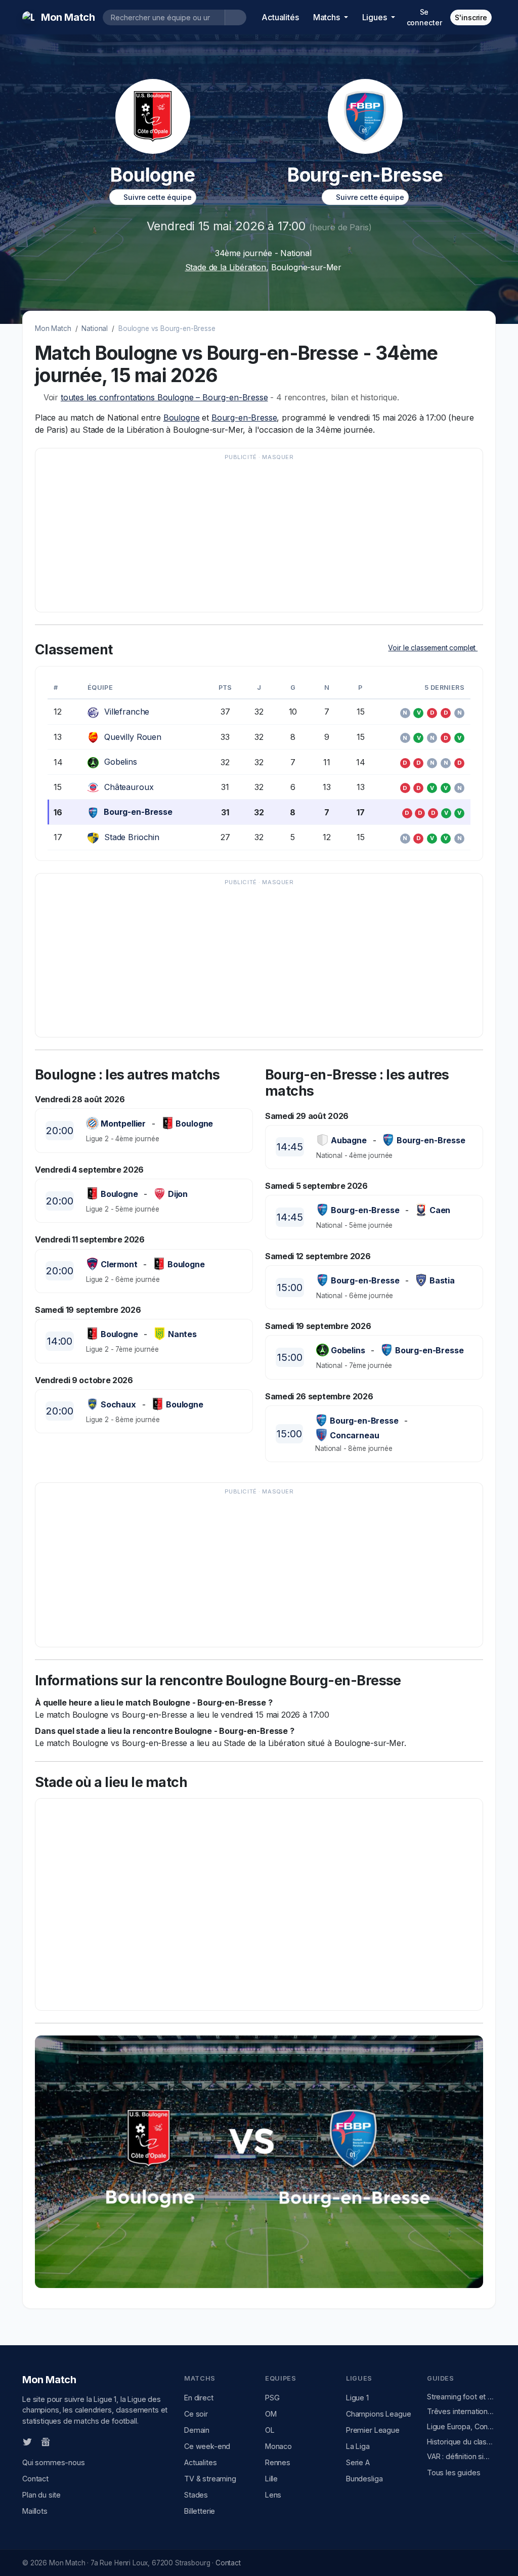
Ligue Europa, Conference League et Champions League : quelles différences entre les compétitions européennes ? (461, 2426)
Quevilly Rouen (133, 737)
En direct (199, 2398)
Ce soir (196, 2414)
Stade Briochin (132, 837)
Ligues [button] (376, 17)
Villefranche (127, 712)
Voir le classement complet (433, 648)
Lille (271, 2479)
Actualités (280, 17)
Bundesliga (364, 2479)
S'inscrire (471, 17)
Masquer (278, 457)
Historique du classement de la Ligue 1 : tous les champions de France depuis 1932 (461, 2442)
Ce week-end (207, 2446)
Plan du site (41, 2495)
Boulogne (182, 418)
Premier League (373, 2430)
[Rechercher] (235, 17)
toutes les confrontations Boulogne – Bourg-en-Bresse (164, 397)
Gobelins (121, 762)
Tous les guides (454, 2473)
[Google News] (46, 2441)
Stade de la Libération (226, 267)
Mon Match (53, 328)
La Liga (358, 2446)
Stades (196, 2495)
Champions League (378, 2414)
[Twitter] (27, 2441)
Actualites (200, 2462)
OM (271, 2414)
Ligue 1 (357, 2398)
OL (270, 2430)
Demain (197, 2430)
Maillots (35, 2511)
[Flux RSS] (62, 2441)
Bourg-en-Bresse (244, 418)
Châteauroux (129, 787)
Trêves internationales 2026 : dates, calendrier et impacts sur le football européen (461, 2411)
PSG (272, 2398)
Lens (273, 2495)
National (95, 328)
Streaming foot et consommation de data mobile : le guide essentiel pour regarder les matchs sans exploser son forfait (461, 2397)
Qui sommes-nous (54, 2462)
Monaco (278, 2446)
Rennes (278, 2462)
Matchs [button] (328, 17)
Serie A (358, 2462)
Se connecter (424, 17)
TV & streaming (210, 2479)
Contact (35, 2479)
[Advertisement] (259, 535)
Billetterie (200, 2511)
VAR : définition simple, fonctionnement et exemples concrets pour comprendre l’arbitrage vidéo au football (461, 2456)
